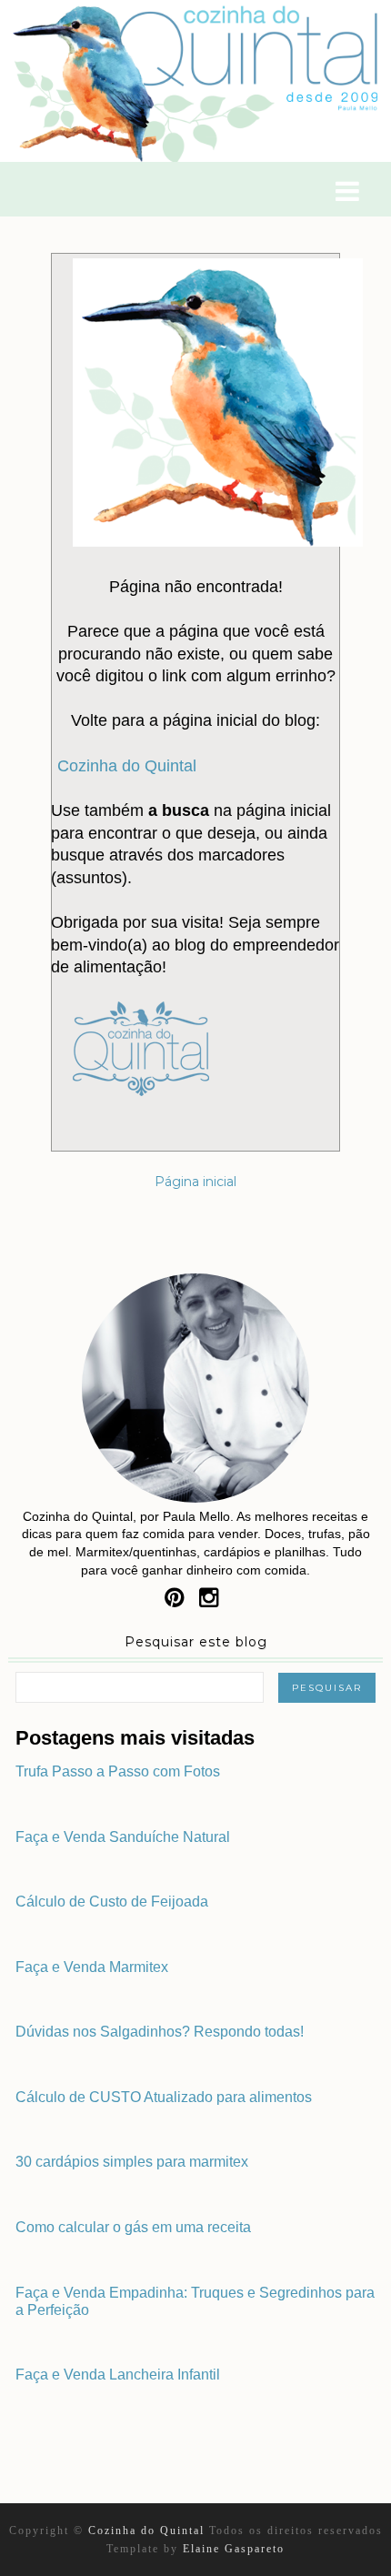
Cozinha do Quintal (127, 766)
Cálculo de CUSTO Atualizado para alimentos (164, 2097)
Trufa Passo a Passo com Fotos (118, 1771)
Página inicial (195, 1182)
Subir (360, 2568)
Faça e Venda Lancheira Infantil (118, 2375)
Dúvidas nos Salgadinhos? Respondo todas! (160, 2032)
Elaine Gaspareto (234, 2549)
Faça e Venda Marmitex (92, 1967)
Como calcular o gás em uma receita (133, 2227)
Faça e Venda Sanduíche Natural (123, 1837)
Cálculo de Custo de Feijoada (112, 1902)
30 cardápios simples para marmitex (132, 2162)
